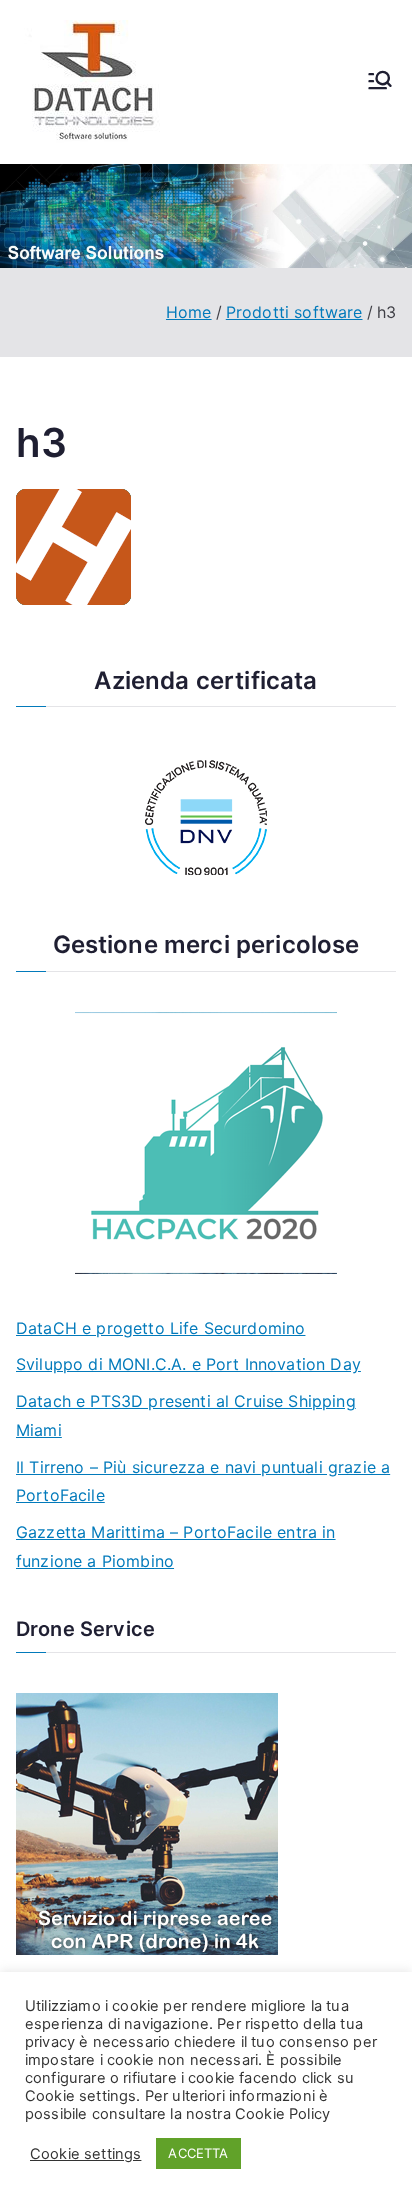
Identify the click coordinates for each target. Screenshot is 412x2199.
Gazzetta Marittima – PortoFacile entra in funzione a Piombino (176, 1546)
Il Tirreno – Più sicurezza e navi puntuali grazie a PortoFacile (203, 1481)
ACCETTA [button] (198, 2153)
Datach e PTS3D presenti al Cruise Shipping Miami (186, 1415)
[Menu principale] (380, 82)
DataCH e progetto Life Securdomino (160, 1328)
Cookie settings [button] (85, 2154)
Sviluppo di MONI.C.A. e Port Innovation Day (188, 1364)
